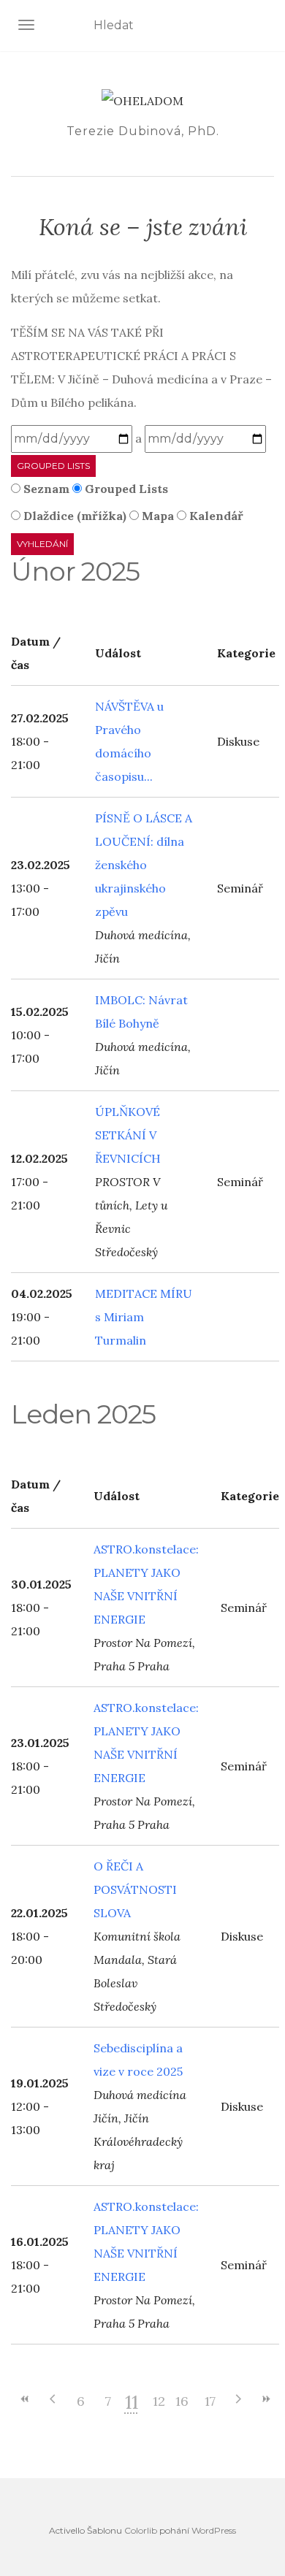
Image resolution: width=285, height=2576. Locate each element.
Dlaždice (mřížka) (73, 516)
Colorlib (141, 2530)
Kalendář (215, 516)
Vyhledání (42, 544)
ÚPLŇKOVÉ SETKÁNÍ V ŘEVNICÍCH (128, 1135)
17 (210, 2401)
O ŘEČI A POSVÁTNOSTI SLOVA (135, 1889)
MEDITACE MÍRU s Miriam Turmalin (144, 1317)
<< (25, 2399)
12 (159, 2401)
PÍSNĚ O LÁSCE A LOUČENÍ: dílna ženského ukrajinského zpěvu (144, 865)
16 (182, 2401)
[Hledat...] (265, 26)
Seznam (45, 489)
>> (265, 2399)
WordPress (214, 2530)
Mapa (156, 516)
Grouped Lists (53, 466)
